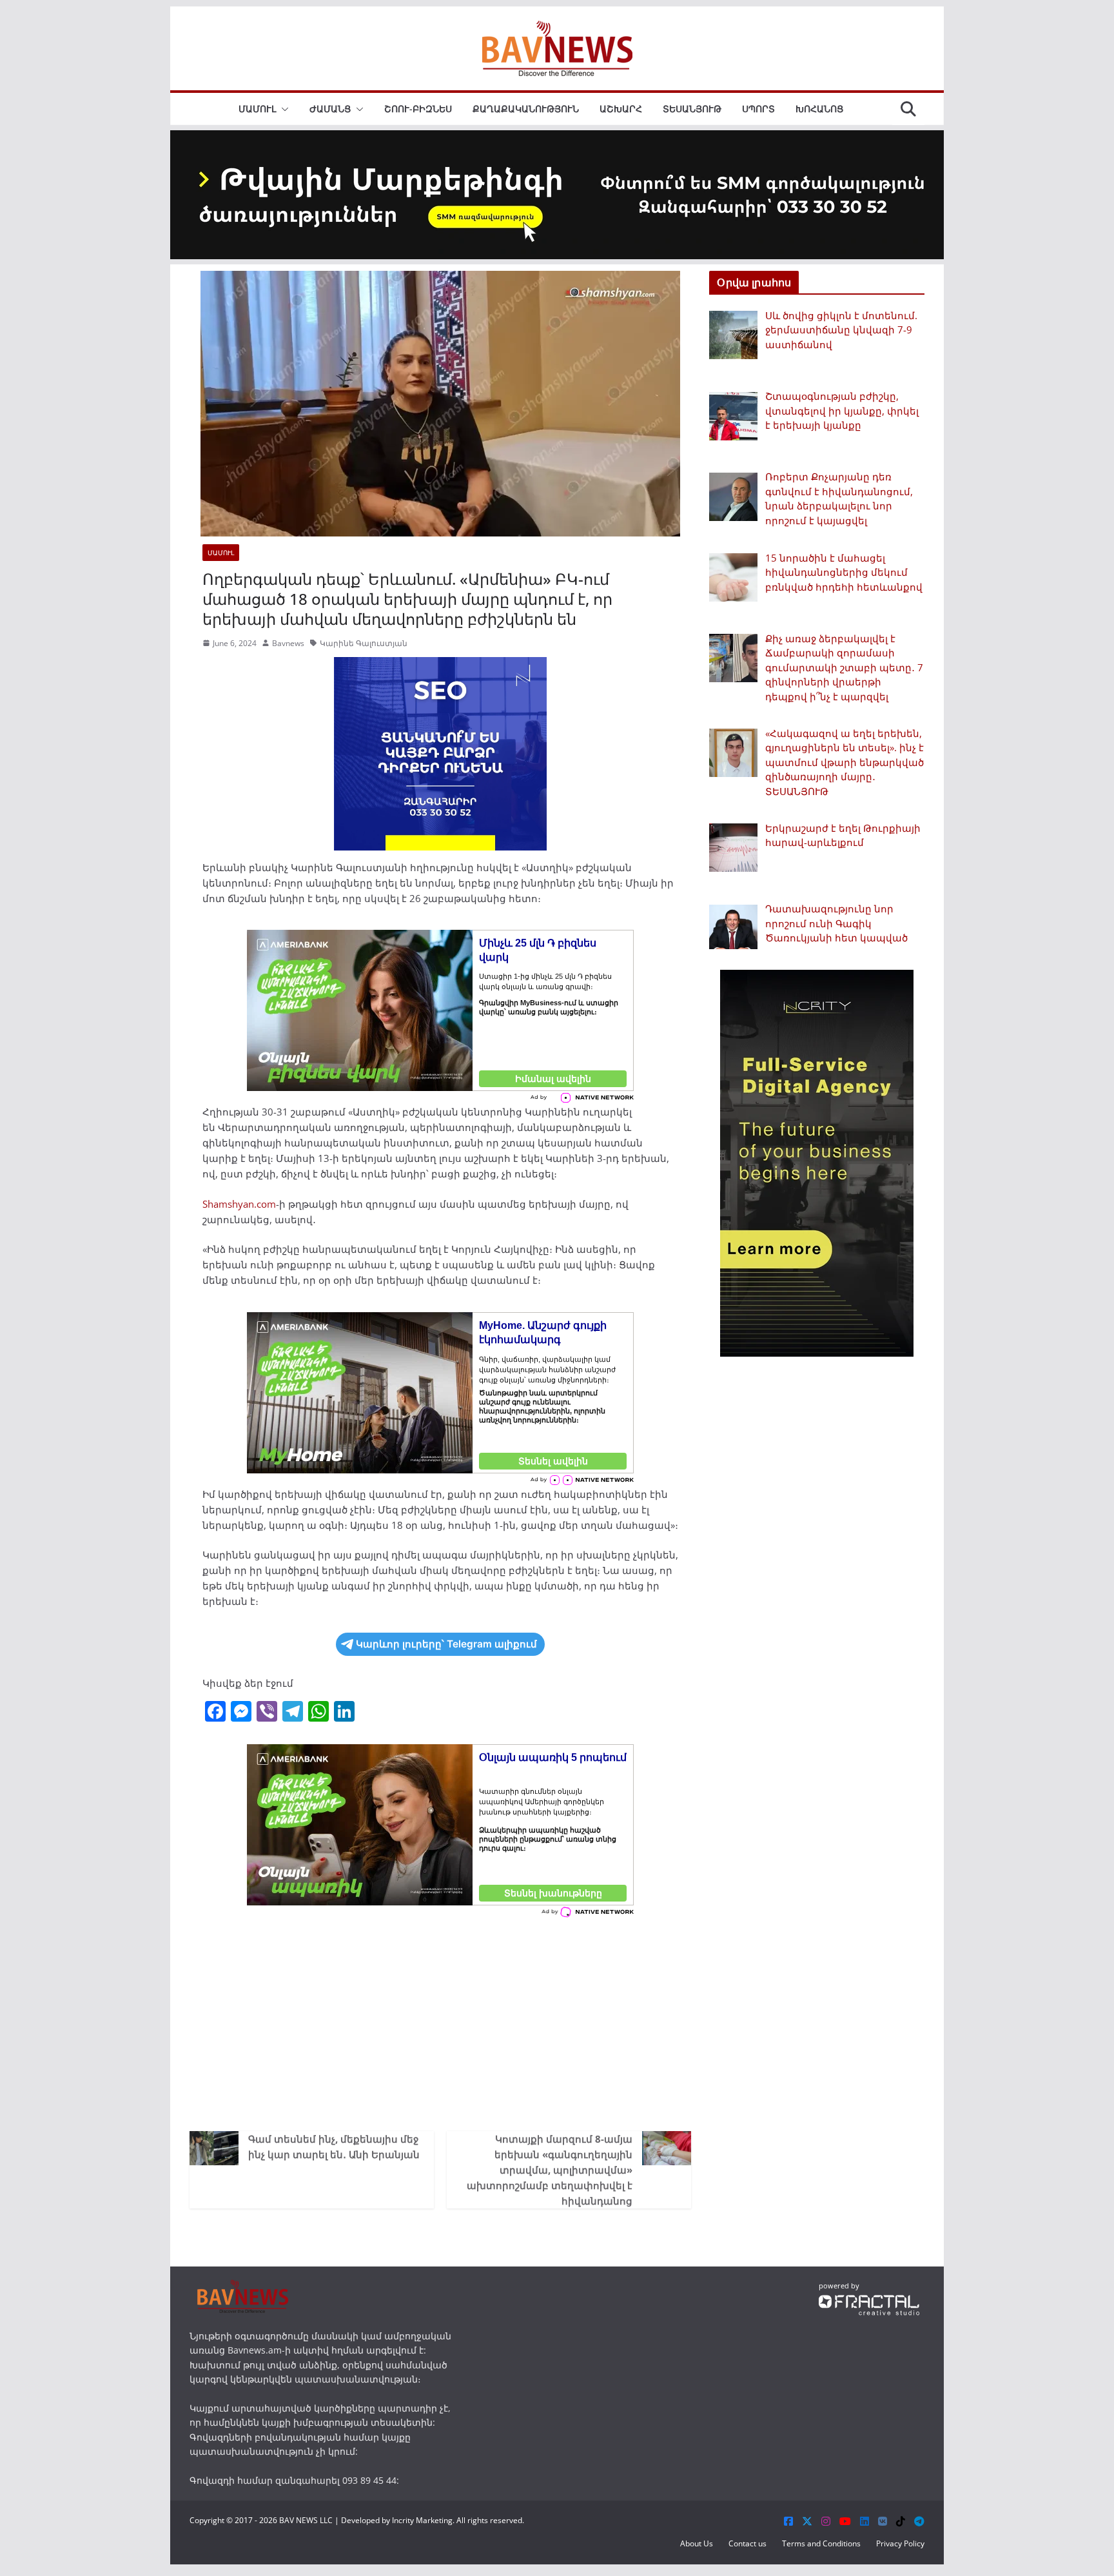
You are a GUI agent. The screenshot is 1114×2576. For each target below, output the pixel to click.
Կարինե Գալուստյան (364, 643)
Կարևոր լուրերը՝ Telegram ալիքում (446, 1644)
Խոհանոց (819, 109)
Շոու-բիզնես (418, 109)
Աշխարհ (621, 109)
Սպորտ (758, 109)
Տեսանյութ (692, 109)
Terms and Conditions (821, 2543)
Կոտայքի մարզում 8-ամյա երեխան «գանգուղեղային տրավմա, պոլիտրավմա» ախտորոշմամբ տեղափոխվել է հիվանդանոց (550, 2170)
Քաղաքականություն (526, 109)
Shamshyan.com (239, 1204)
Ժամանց (330, 109)
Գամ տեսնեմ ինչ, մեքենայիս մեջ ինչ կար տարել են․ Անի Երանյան (334, 2147)
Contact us (748, 2543)
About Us (697, 2543)
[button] (282, 109)
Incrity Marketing (422, 2520)
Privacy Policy (900, 2543)
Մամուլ (257, 109)
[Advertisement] (440, 2021)
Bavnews (288, 643)
